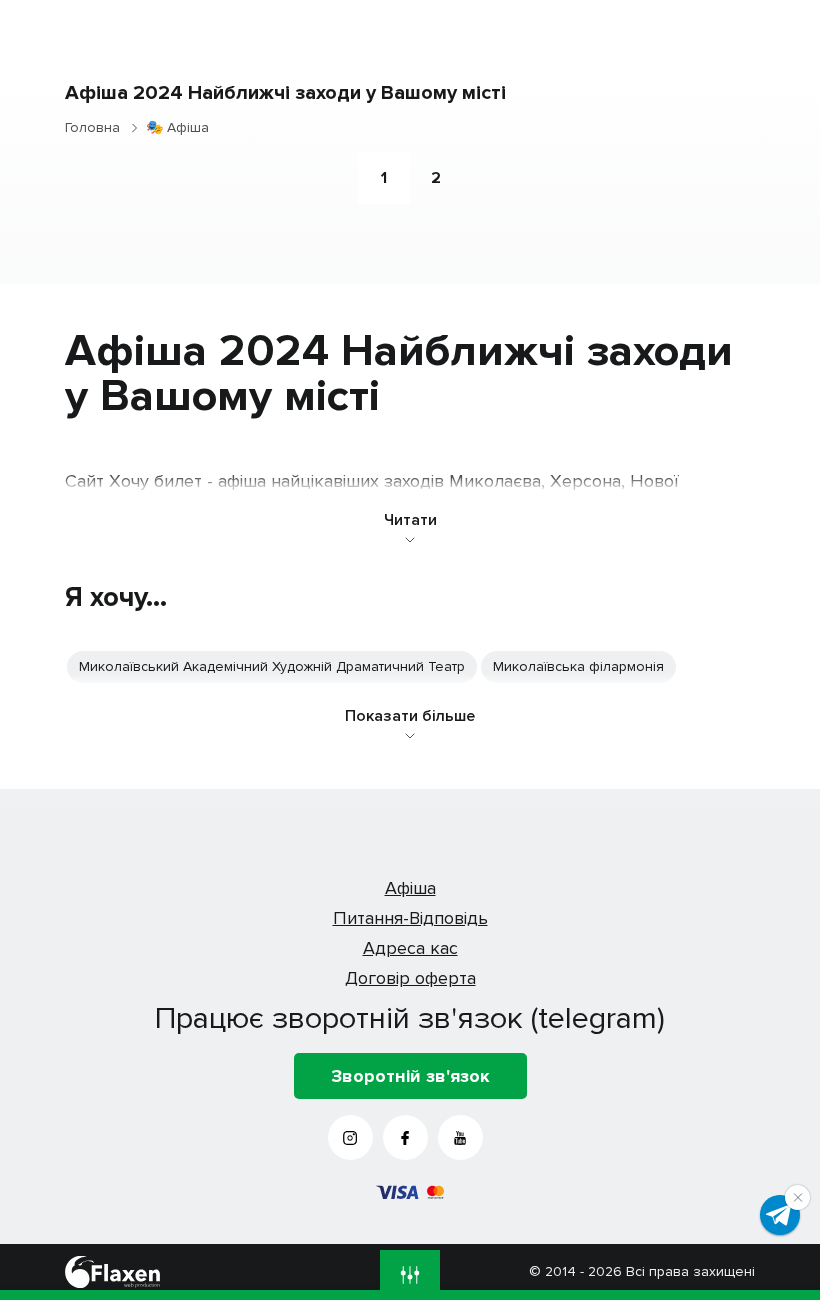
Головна (92, 127)
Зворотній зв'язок (410, 1076)
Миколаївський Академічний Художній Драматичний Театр (272, 666)
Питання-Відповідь (410, 918)
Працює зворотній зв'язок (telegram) (410, 1018)
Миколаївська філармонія (578, 666)
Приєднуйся (780, 1215)
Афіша (410, 888)
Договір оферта (410, 978)
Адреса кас (410, 948)
